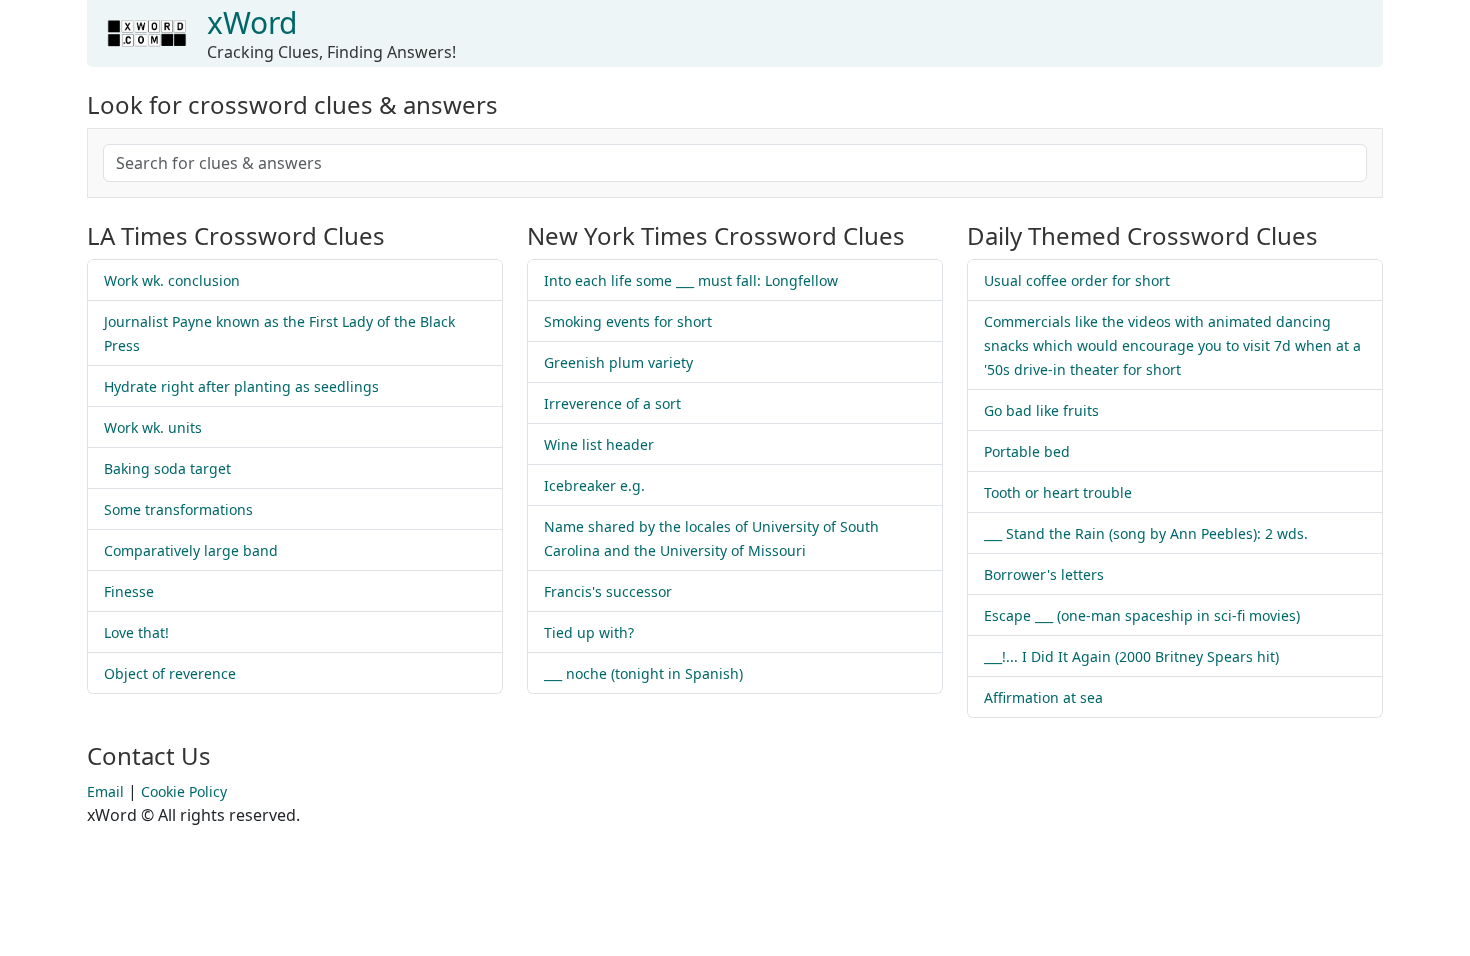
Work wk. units (153, 427)
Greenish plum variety (618, 362)
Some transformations (178, 509)
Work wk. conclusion (172, 280)
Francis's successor (608, 591)
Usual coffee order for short (1077, 280)
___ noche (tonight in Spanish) (643, 673)
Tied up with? (589, 632)
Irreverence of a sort (612, 403)
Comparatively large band (191, 550)
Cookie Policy (184, 791)
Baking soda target (167, 468)
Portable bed (1027, 451)
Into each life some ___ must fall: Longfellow (691, 280)
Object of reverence (170, 673)
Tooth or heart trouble (1058, 492)
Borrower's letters (1044, 574)
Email (105, 791)
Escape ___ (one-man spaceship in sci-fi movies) (1142, 615)
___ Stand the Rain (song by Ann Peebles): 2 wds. (1146, 533)
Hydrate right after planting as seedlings (241, 386)
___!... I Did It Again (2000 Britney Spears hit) (1131, 656)
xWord (252, 22)
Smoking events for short (628, 321)
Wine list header (599, 444)
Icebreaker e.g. (594, 485)
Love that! (136, 632)
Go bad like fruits (1041, 410)
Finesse (129, 591)
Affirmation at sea (1043, 697)
